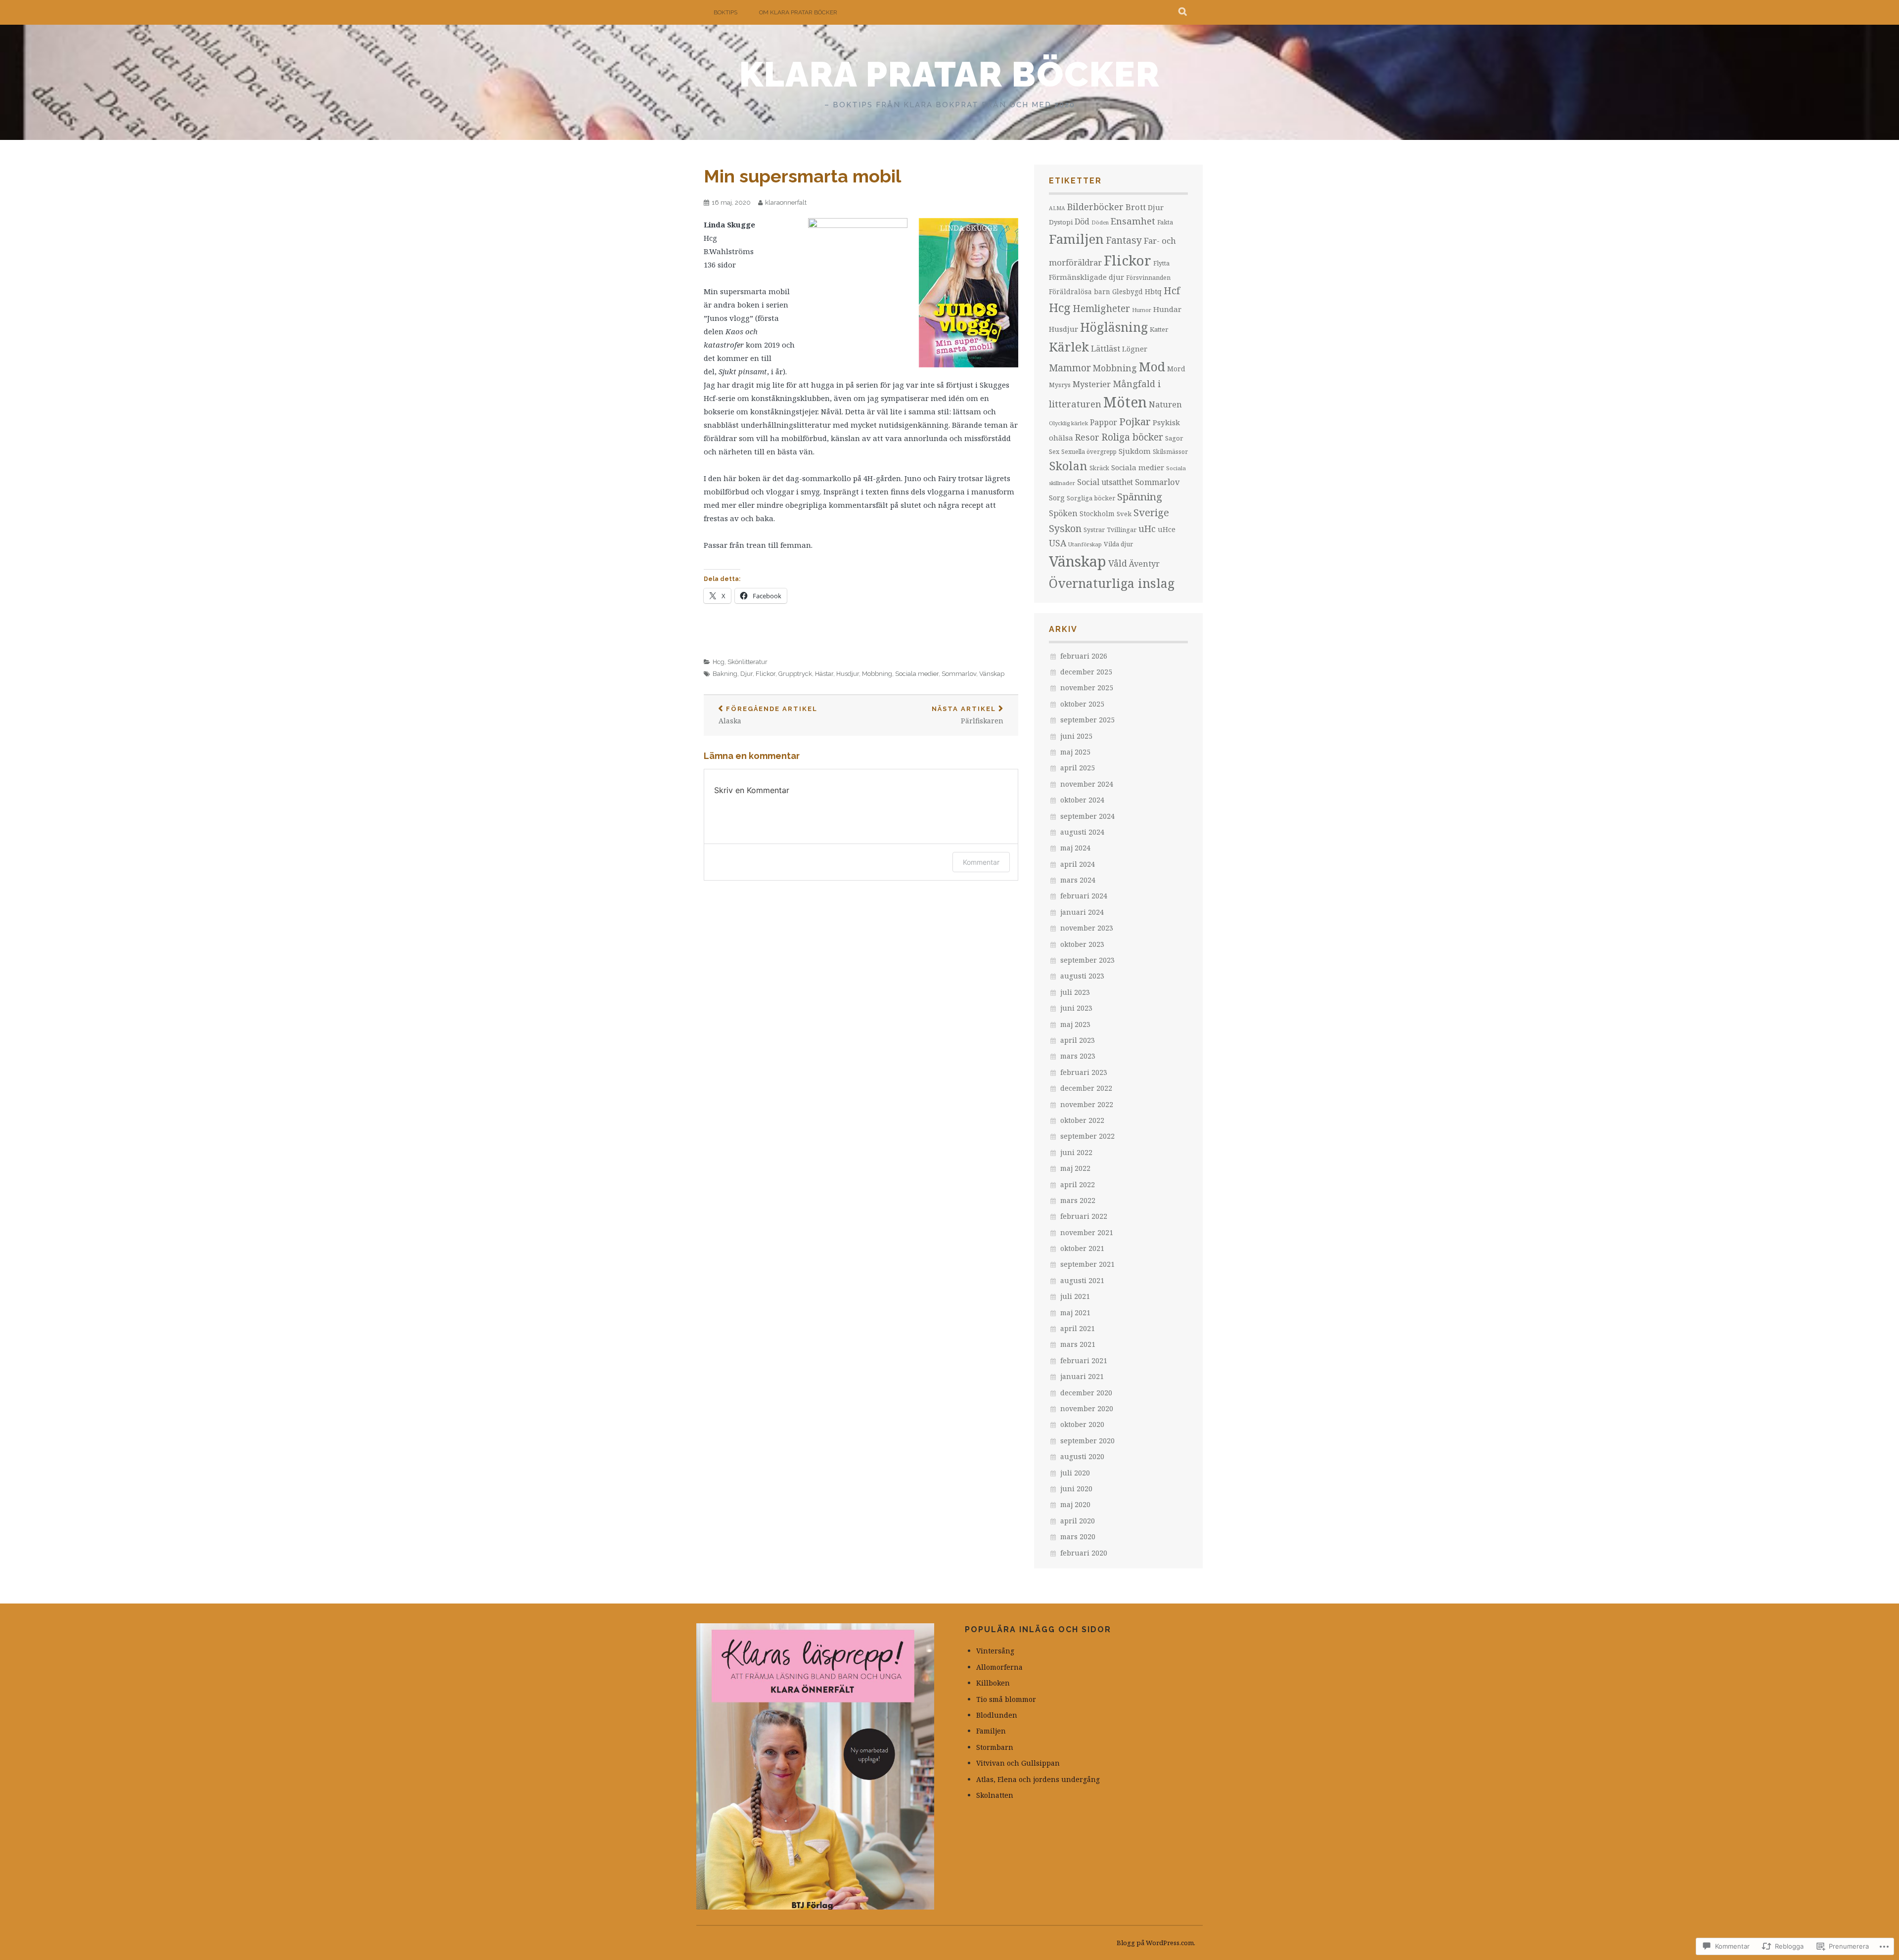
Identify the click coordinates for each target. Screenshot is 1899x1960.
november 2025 (1087, 688)
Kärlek (1069, 347)
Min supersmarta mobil (802, 176)
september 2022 (1087, 1136)
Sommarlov (959, 674)
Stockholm (1097, 513)
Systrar (1094, 530)
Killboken (993, 1683)
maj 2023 (1075, 1024)
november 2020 (1087, 1408)
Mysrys (1060, 385)
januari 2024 (1082, 912)
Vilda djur (1118, 544)
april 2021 (1078, 1328)
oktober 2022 (1082, 1120)
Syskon (1065, 528)
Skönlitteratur (747, 662)
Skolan (1068, 466)
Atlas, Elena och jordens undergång (1038, 1779)
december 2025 (1086, 672)
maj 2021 (1075, 1313)
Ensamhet (1133, 221)
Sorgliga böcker (1091, 498)
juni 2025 (1076, 736)
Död (1082, 222)
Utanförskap (1085, 544)
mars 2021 (1078, 1344)
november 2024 (1087, 784)
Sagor (1174, 438)
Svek (1124, 514)
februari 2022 (1084, 1216)
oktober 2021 (1082, 1248)
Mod (1152, 366)
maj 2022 (1075, 1168)
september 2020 (1087, 1441)
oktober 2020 (1082, 1424)
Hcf (1172, 290)
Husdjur (848, 674)
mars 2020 (1078, 1537)
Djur (746, 674)
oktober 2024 (1082, 800)
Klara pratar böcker (950, 74)
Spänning (1140, 496)
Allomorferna (999, 1667)
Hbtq (1153, 291)
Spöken (1063, 513)
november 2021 (1087, 1232)
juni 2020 (1076, 1489)
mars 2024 (1078, 880)
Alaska (768, 715)
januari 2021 (1082, 1376)
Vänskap (992, 674)
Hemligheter (1101, 308)
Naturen (1165, 404)
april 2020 (1078, 1521)
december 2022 (1086, 1088)
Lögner (1135, 349)
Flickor (766, 674)
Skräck (1099, 468)
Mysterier (1092, 384)
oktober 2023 (1082, 944)
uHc (1147, 529)
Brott (1136, 207)
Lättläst (1106, 348)
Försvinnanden (1148, 278)
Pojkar (1135, 421)
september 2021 (1087, 1264)
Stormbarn (995, 1747)
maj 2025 (1075, 752)
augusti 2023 (1082, 976)
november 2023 (1087, 928)
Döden (1100, 223)
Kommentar (981, 862)
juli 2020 (1075, 1473)
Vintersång (995, 1651)
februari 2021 (1084, 1360)
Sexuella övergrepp (1089, 452)
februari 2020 (1084, 1553)
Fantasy (1124, 240)
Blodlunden (997, 1715)
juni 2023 (1076, 1008)
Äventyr (1144, 564)
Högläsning (1114, 327)
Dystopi (1061, 222)
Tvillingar (1122, 530)
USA (1058, 543)
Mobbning (877, 674)
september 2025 (1087, 720)
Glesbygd (1128, 291)
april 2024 (1078, 864)
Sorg (1057, 497)
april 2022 (1078, 1184)
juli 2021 (1075, 1296)
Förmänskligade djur (1086, 277)
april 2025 (1078, 768)
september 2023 (1087, 960)
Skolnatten (995, 1795)
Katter (1159, 329)
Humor (1142, 310)
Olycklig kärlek (1068, 423)
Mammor (1070, 368)
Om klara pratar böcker (798, 12)
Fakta (1165, 222)
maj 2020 (1075, 1504)
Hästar (824, 674)
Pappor (1104, 422)
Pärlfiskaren (968, 715)
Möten (1125, 402)
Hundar (1167, 309)
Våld (1118, 563)
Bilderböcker (1095, 207)
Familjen (1076, 239)
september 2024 (1087, 816)
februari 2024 (1084, 896)
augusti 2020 (1082, 1456)
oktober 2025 (1082, 704)
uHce (1167, 529)
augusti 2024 (1082, 832)
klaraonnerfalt (786, 202)
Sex (1054, 452)
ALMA (1057, 208)
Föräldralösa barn (1080, 291)
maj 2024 (1075, 848)
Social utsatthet (1105, 482)
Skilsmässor (1170, 452)
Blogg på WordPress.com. (1156, 1943)
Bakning (725, 674)
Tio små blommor (1006, 1699)
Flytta (1161, 263)
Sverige (1151, 512)
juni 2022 (1076, 1152)
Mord (1176, 369)
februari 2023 (1084, 1072)
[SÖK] (1183, 12)
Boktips (725, 12)
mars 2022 (1078, 1200)
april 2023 (1078, 1040)
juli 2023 (1075, 992)
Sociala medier (917, 674)
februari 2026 (1084, 656)
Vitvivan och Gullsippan (1018, 1763)
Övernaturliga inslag (1112, 583)
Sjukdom (1135, 451)
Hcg (719, 662)
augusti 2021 (1082, 1280)
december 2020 (1086, 1393)
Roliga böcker (1132, 437)
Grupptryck (795, 674)
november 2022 (1087, 1104)
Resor (1087, 437)
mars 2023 (1078, 1056)
